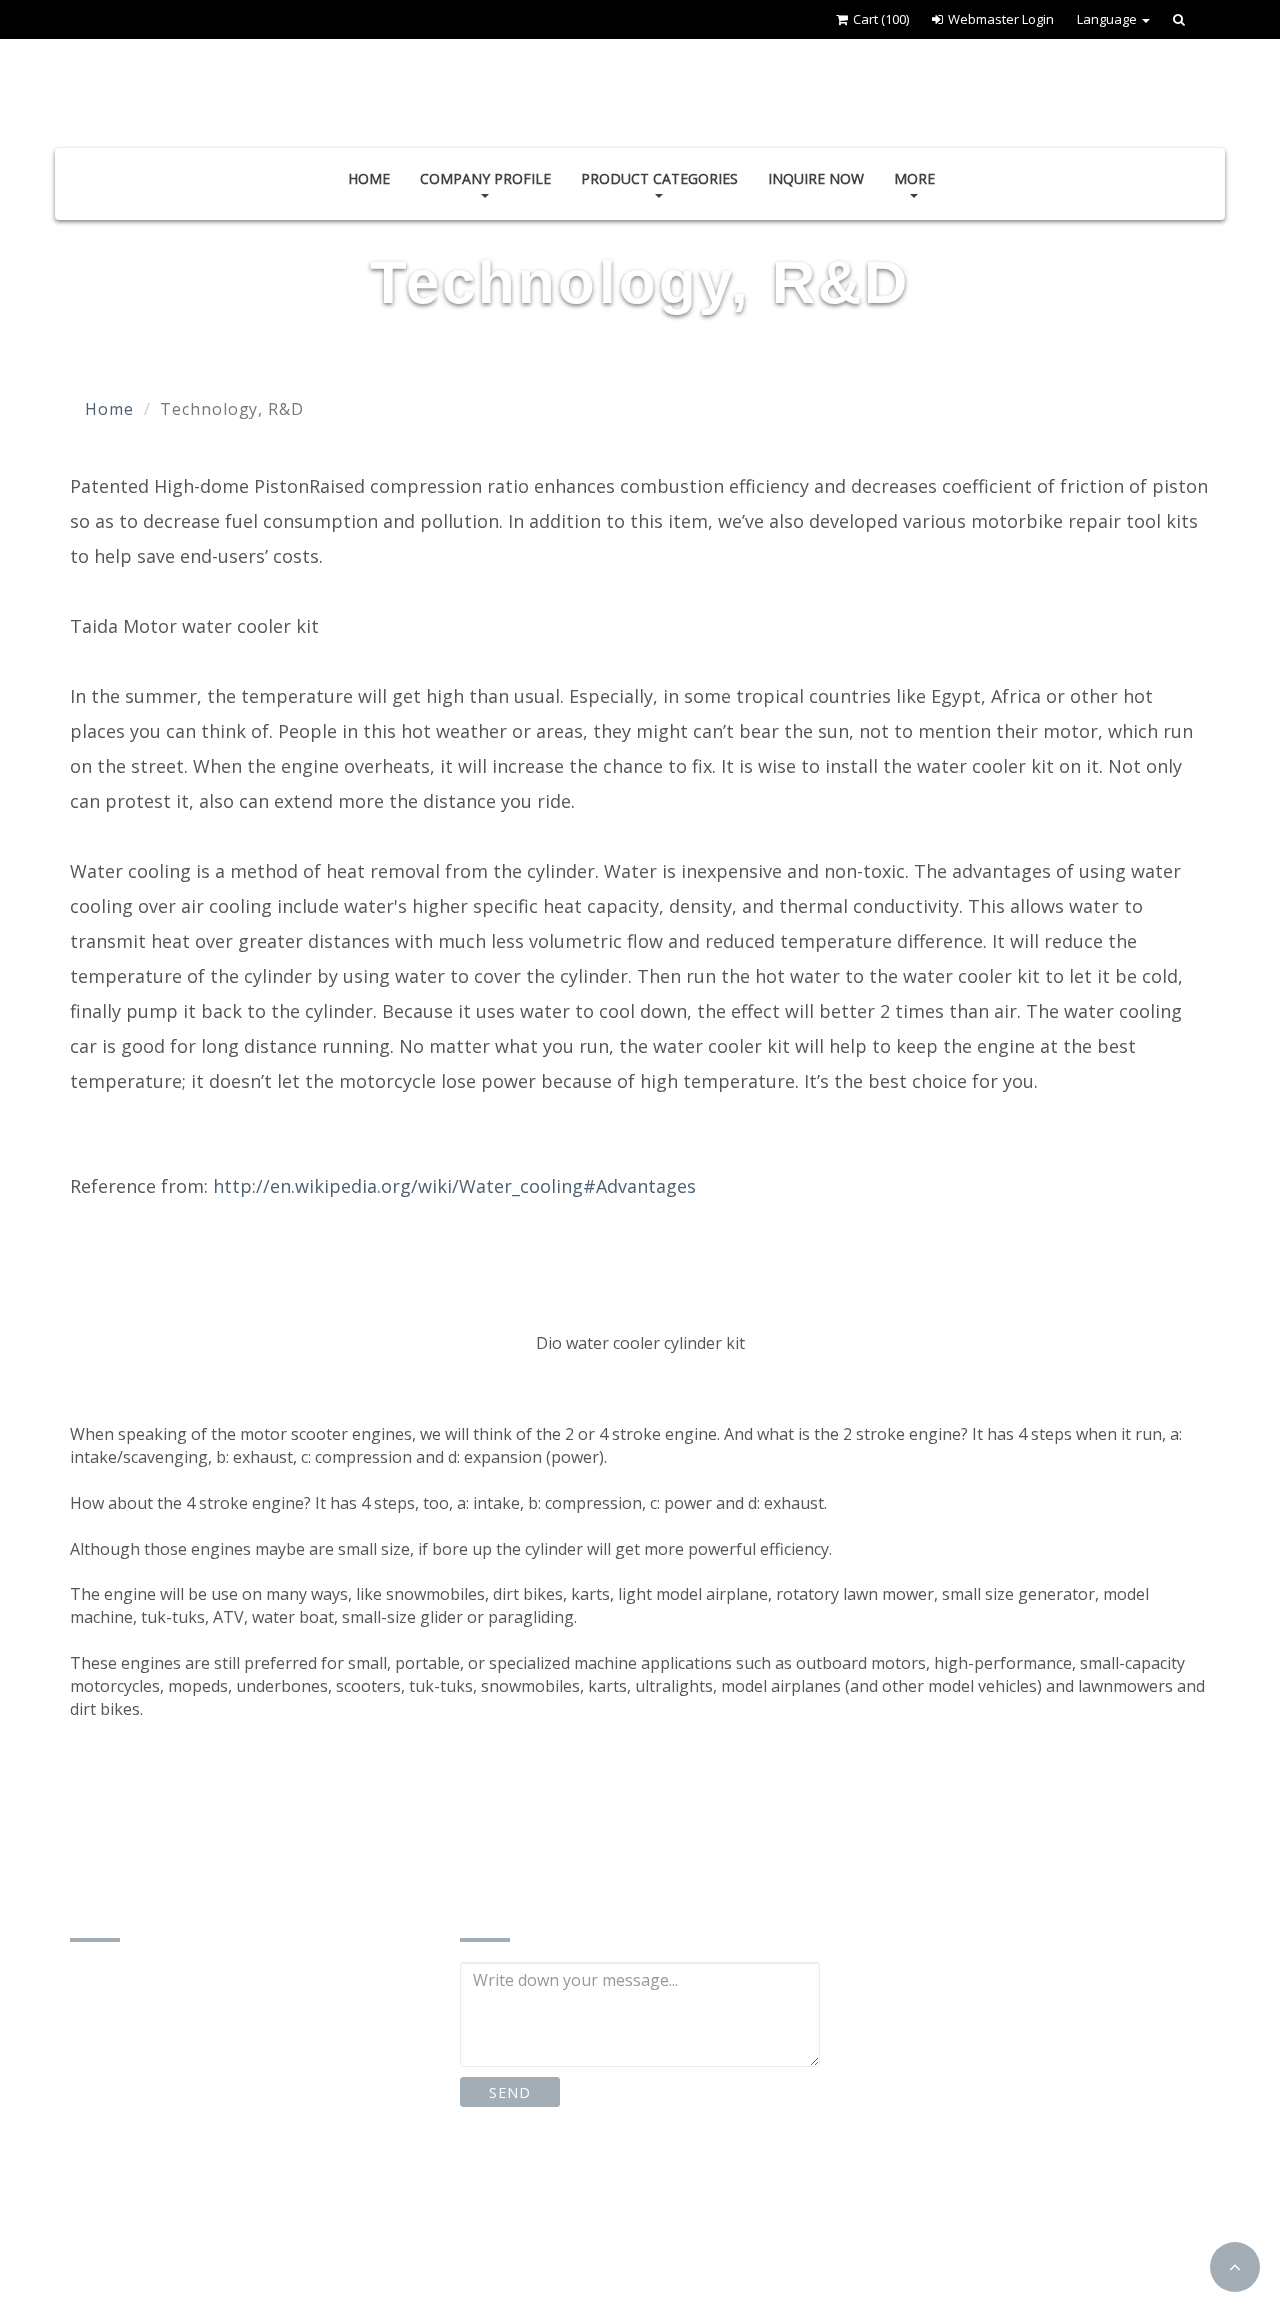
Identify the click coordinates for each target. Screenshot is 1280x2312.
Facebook (531, 2184)
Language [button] (1108, 19)
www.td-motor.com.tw (178, 2241)
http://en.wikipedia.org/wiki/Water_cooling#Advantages (454, 1186)
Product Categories (659, 178)
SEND (509, 2092)
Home (369, 178)
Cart (881, 19)
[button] (1235, 2267)
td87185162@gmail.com (186, 2200)
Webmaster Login (1001, 19)
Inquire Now (816, 178)
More (914, 178)
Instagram (668, 2184)
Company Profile (485, 178)
